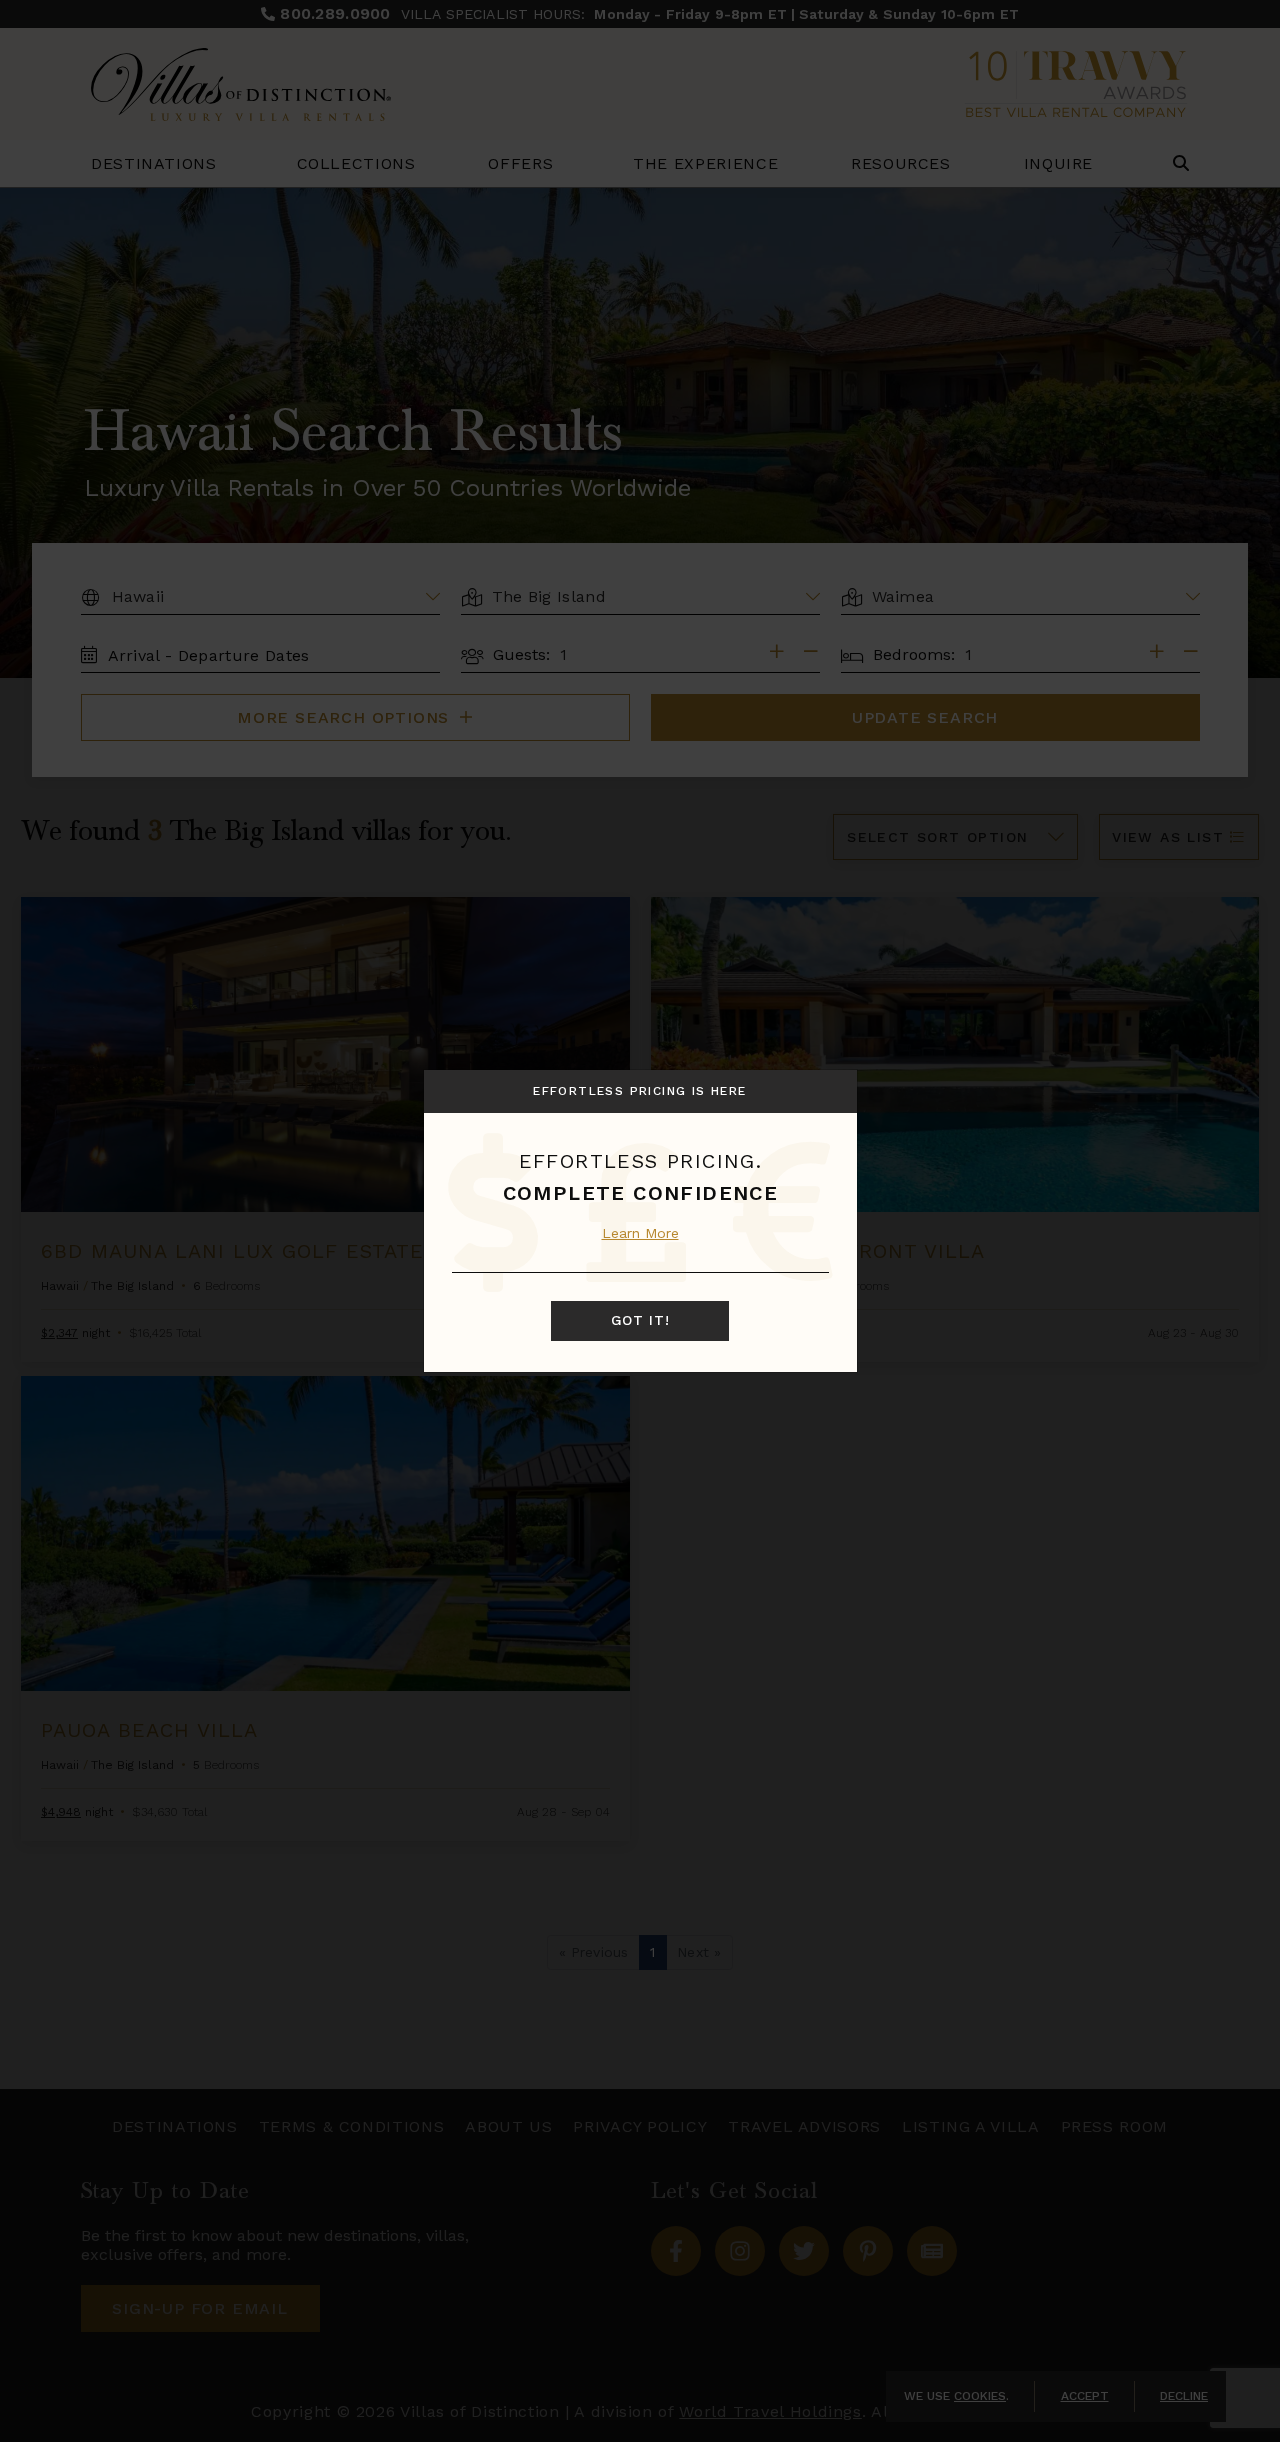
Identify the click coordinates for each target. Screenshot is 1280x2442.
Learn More (640, 1233)
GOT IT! (640, 1320)
